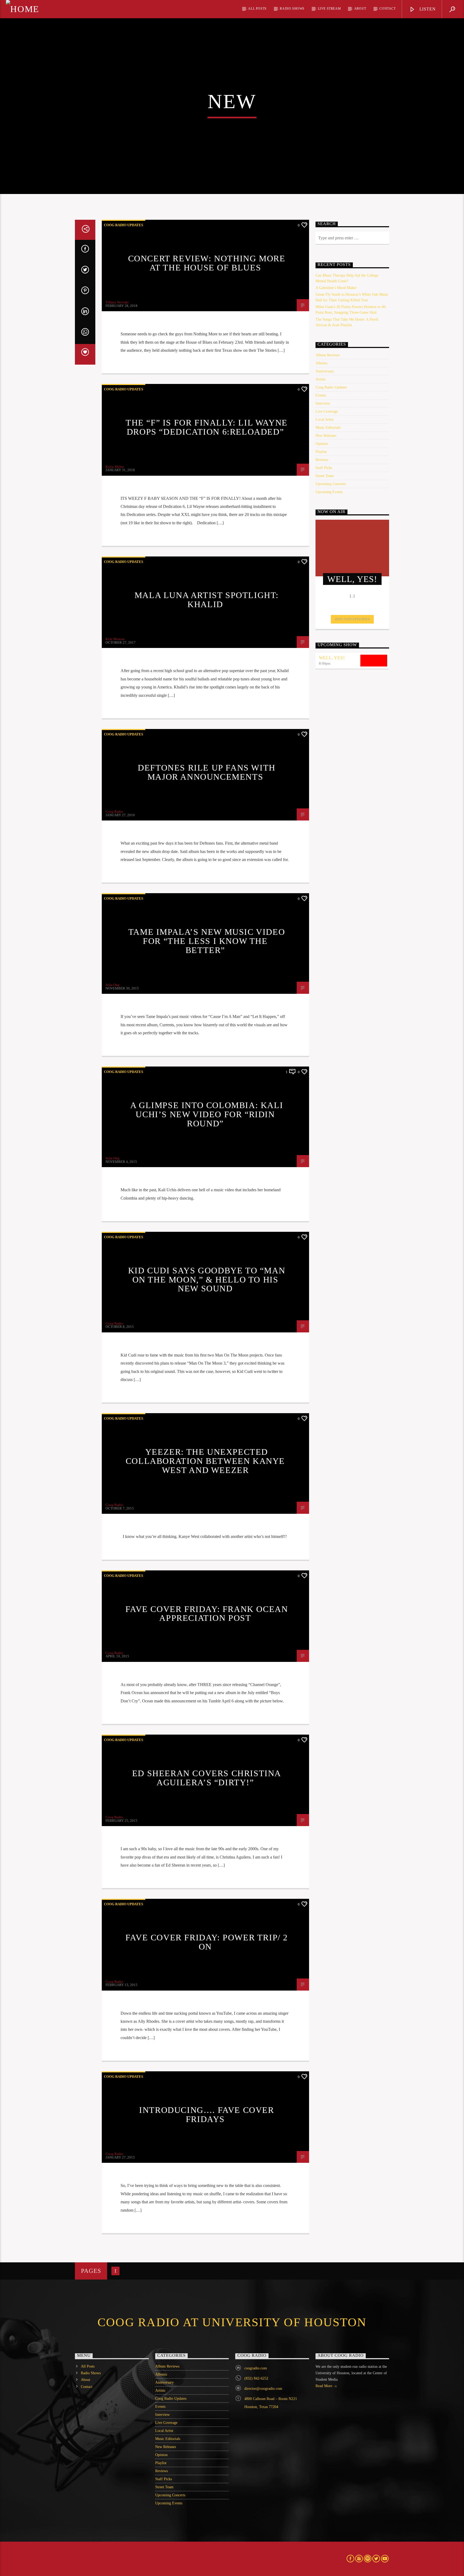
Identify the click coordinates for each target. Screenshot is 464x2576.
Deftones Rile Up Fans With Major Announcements (207, 772)
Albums (321, 363)
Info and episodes (352, 619)
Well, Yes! (332, 658)
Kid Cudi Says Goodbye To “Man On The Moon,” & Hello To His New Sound (207, 1279)
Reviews (322, 460)
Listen (427, 9)
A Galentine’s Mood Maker (336, 288)
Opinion (322, 444)
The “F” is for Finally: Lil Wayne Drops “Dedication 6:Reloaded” (207, 427)
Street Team (325, 476)
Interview (323, 403)
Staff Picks (324, 468)
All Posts (257, 9)
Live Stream (329, 9)
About (360, 9)
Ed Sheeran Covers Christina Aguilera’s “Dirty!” (207, 1778)
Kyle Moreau (115, 639)
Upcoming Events (329, 492)
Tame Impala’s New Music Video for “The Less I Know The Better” (207, 941)
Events (321, 395)
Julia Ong (113, 985)
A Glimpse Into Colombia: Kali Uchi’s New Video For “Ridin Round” (207, 1114)
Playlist (321, 452)
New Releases (326, 436)
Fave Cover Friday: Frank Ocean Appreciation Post (207, 1614)
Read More (324, 2386)
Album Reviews (328, 355)
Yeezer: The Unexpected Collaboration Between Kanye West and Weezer (205, 1461)
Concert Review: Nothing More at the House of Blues (207, 263)
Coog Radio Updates (124, 225)
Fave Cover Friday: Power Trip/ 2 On (207, 1942)
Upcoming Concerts (331, 484)
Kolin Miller (115, 467)
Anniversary (325, 371)
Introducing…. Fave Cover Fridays (206, 2115)
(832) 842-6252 (256, 2378)
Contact (387, 9)
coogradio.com (256, 2368)
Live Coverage (327, 411)
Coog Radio (114, 811)
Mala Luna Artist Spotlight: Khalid (207, 600)
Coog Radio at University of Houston (232, 2322)
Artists (320, 379)
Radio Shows (292, 9)
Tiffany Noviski (117, 302)
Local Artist (325, 419)
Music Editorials (328, 428)
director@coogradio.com (263, 2389)
